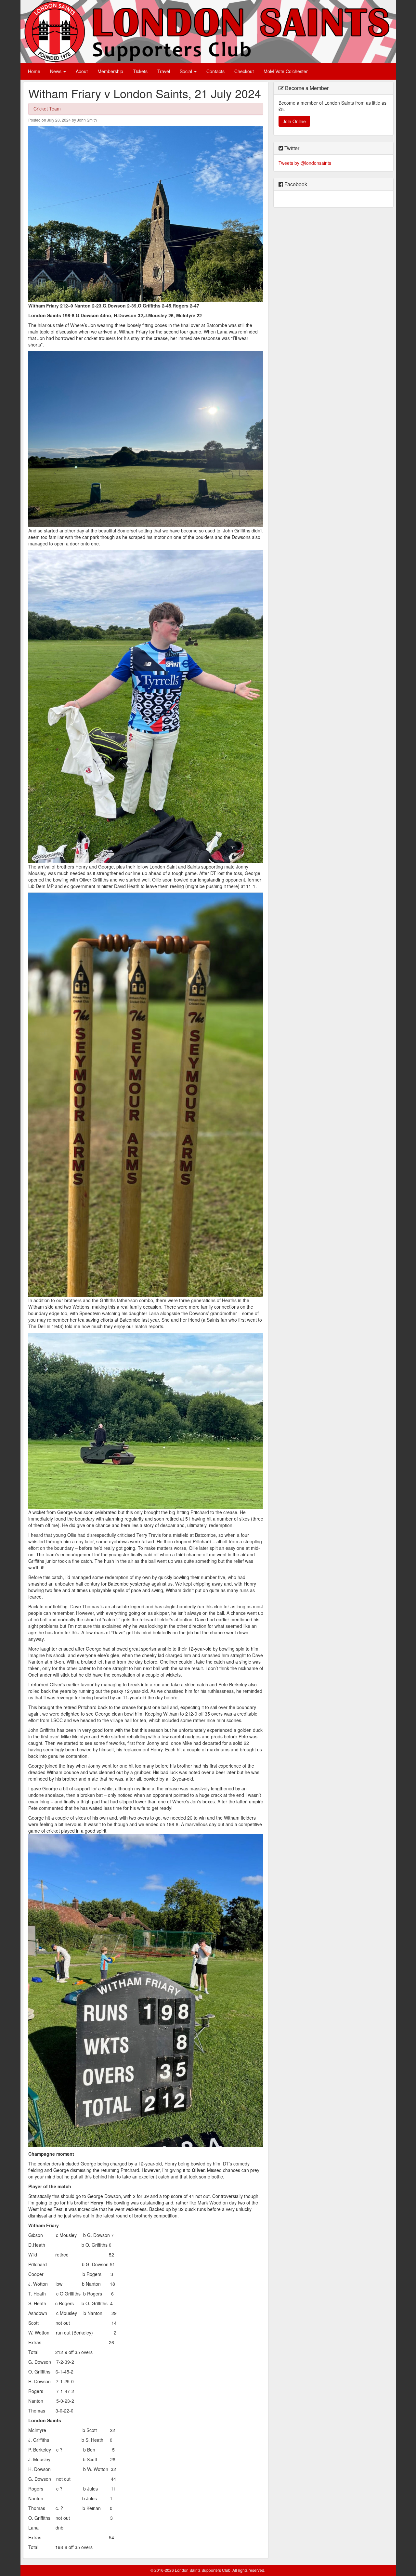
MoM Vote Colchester (286, 71)
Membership (110, 71)
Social (187, 71)
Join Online (294, 121)
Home (34, 71)
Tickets (140, 71)
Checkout (244, 71)
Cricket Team (47, 109)
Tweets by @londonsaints (305, 163)
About (82, 71)
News (56, 71)
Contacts (215, 71)
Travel (164, 71)
